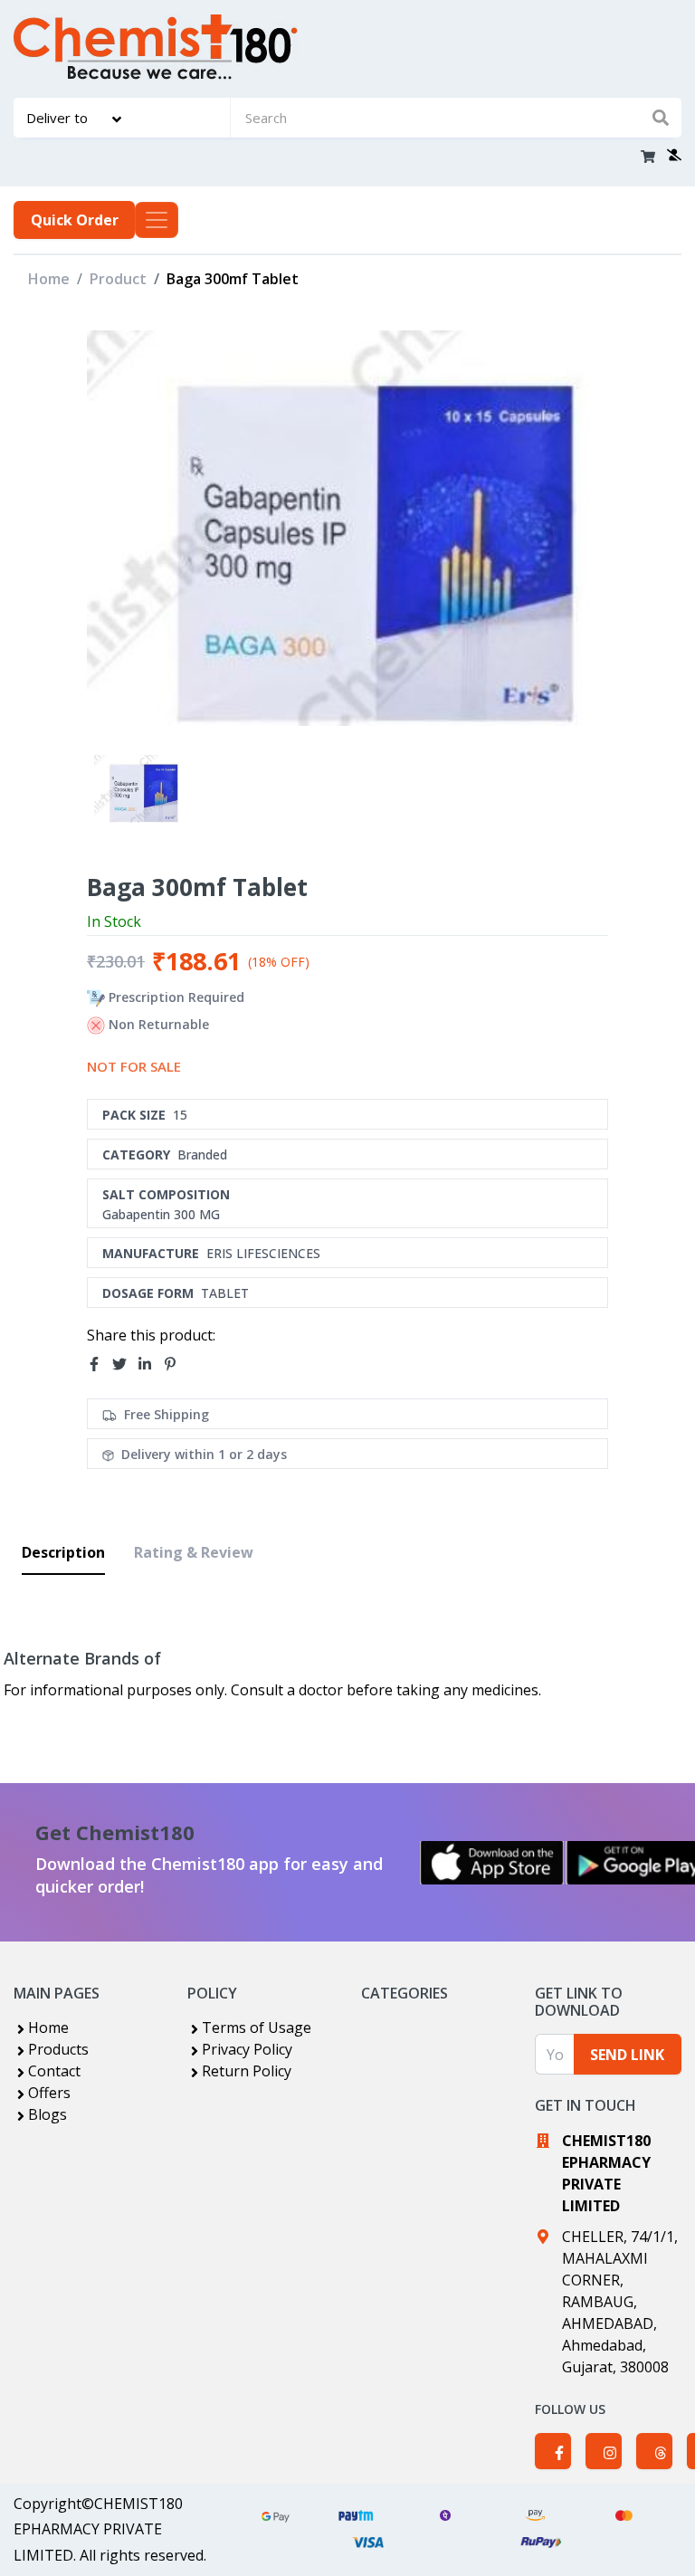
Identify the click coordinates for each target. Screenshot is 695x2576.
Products (58, 2049)
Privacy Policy (247, 2049)
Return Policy (247, 2071)
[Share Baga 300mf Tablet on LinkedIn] (150, 1364)
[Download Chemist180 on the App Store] (492, 1863)
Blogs (48, 2114)
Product (118, 279)
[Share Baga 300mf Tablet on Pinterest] (176, 1364)
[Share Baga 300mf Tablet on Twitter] (125, 1364)
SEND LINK (627, 2055)
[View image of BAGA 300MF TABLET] (139, 789)
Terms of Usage (257, 2027)
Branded (202, 1154)
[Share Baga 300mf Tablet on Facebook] (100, 1364)
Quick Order (75, 220)
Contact (54, 2071)
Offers (49, 2093)
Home (49, 279)
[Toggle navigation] (157, 220)
